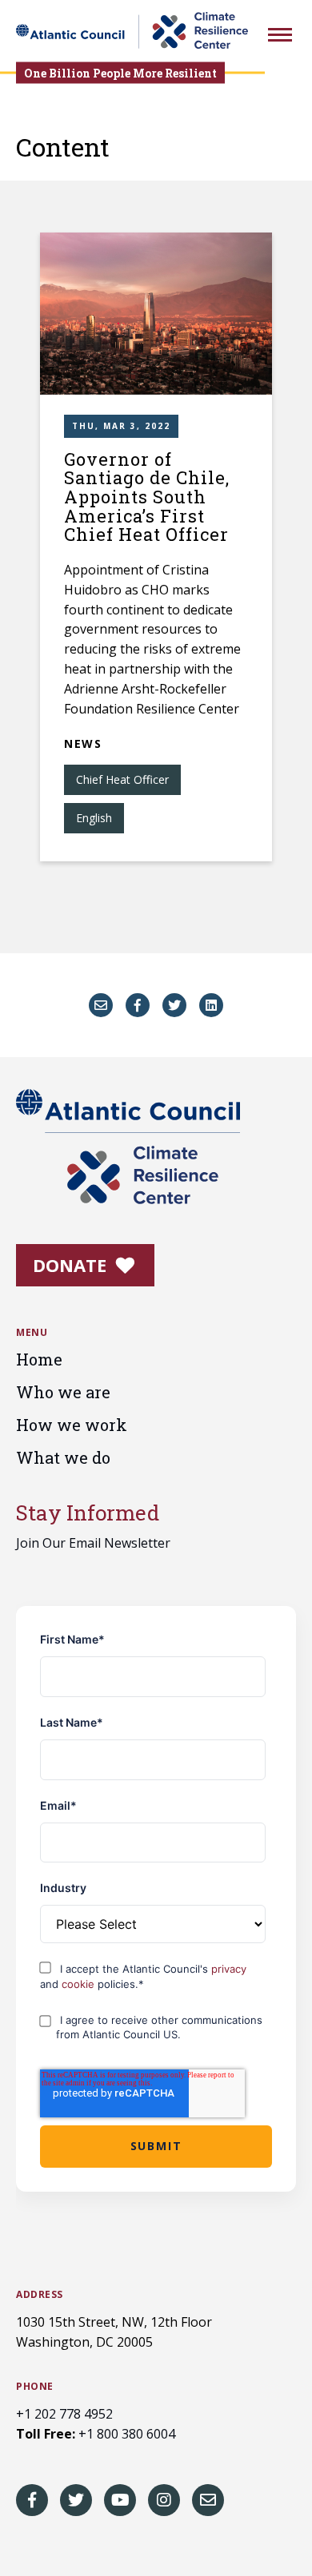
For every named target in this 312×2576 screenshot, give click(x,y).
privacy (229, 1969)
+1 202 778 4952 (64, 2414)
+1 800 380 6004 (127, 2434)
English (94, 818)
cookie (80, 1984)
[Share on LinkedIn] (211, 1005)
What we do (63, 1457)
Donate (72, 1265)
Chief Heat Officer (122, 779)
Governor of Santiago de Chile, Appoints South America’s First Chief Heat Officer (147, 497)
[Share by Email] (101, 1005)
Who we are (63, 1392)
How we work (72, 1425)
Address (40, 2295)
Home (39, 1359)
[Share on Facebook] (138, 1005)
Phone (35, 2387)
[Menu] (280, 37)
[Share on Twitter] (174, 1005)
